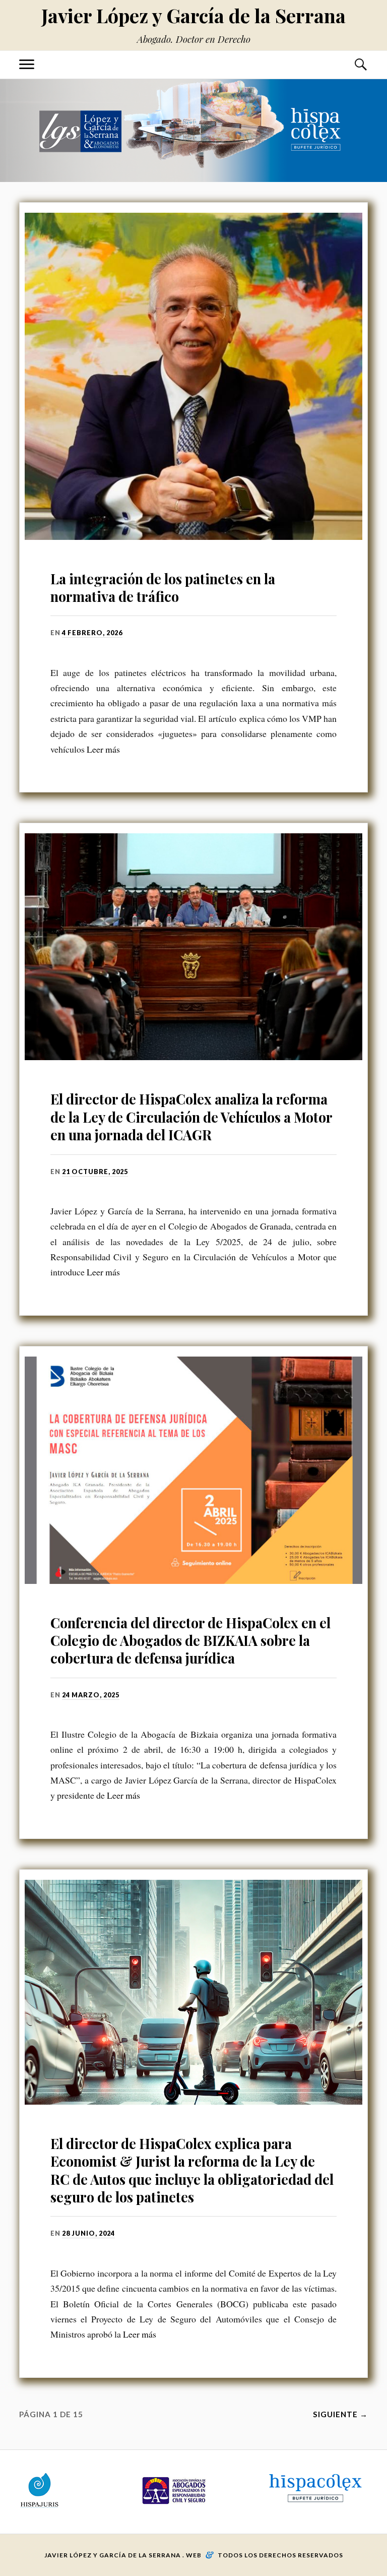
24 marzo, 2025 (91, 1695)
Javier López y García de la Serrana (193, 15)
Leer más (103, 749)
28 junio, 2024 (88, 2233)
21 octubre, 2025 (95, 1172)
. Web (192, 2555)
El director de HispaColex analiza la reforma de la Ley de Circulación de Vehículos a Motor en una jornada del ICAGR (191, 1117)
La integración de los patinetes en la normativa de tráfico (163, 588)
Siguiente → (340, 2414)
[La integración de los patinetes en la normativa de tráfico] (193, 376)
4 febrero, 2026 (92, 633)
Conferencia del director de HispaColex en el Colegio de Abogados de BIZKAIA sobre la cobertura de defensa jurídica (190, 1641)
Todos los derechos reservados (280, 2555)
